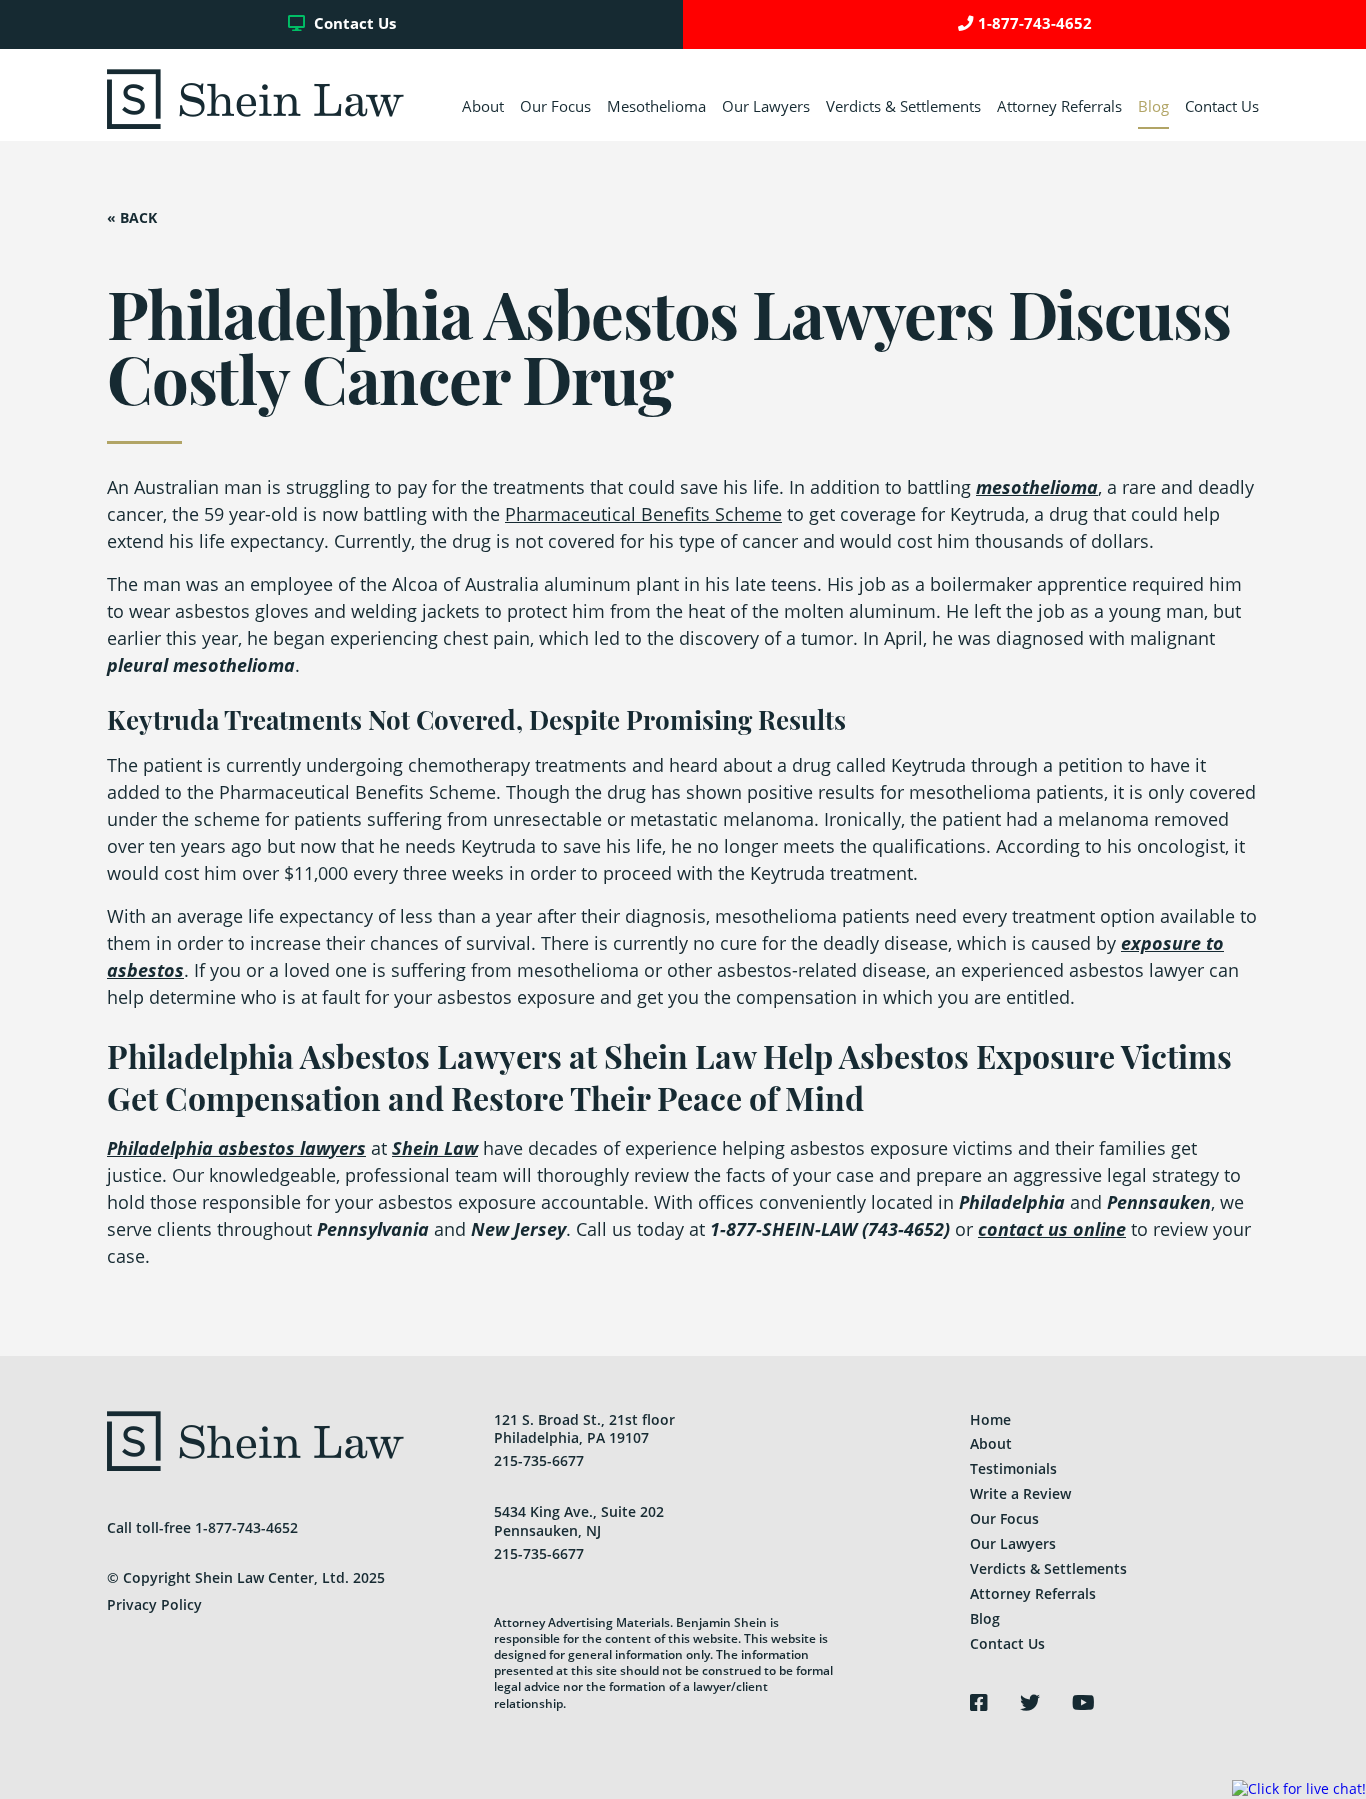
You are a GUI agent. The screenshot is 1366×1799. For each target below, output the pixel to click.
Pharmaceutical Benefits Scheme (643, 514)
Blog (1153, 106)
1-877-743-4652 (1035, 23)
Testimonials (1013, 1468)
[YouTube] (1083, 1703)
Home (990, 1419)
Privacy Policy (154, 1604)
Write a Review (1020, 1493)
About (483, 106)
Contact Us (353, 23)
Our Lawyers (766, 106)
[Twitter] (1030, 1703)
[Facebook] (979, 1703)
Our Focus (555, 106)
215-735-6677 (539, 1460)
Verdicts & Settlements (903, 106)
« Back (132, 218)
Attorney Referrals (1059, 106)
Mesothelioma (656, 106)
